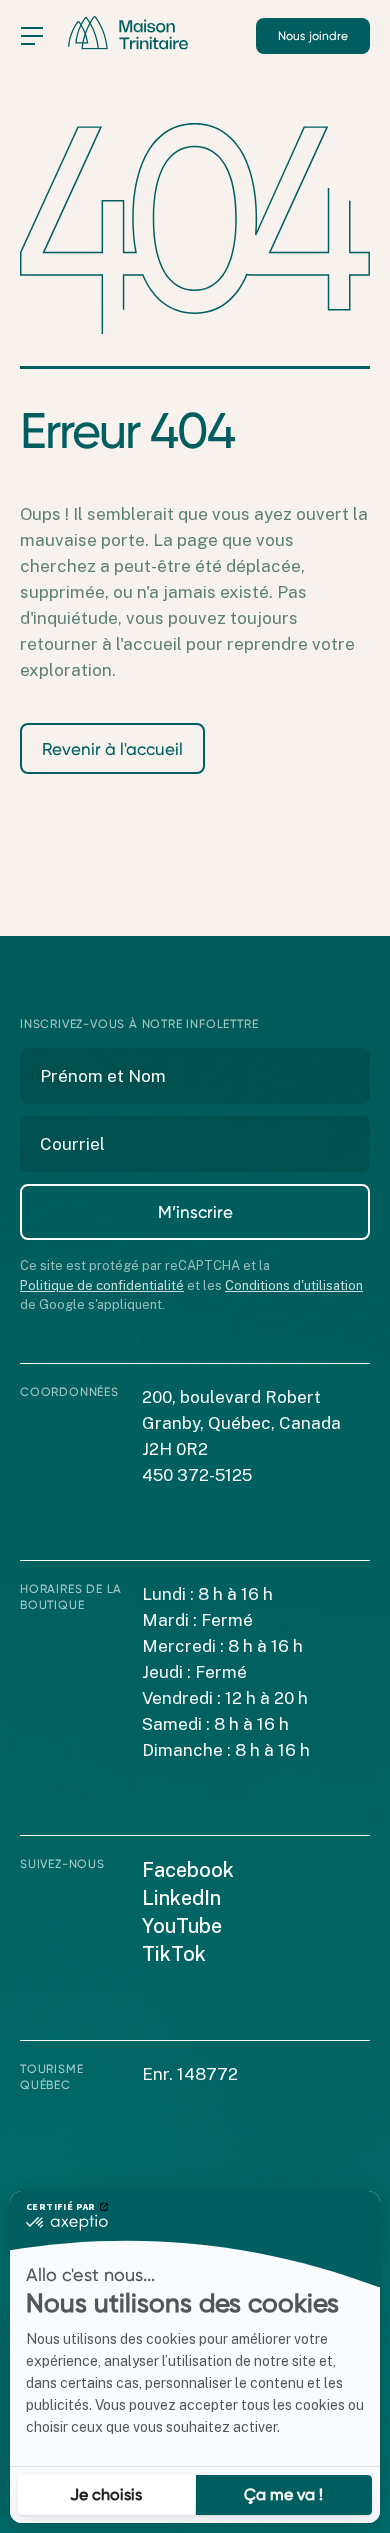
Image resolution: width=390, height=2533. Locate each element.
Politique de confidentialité (102, 1285)
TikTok (174, 1954)
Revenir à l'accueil (112, 749)
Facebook (188, 1870)
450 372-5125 (197, 1475)
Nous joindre (313, 36)
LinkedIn (181, 1898)
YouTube (182, 1926)
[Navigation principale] (32, 36)
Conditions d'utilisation (294, 1285)
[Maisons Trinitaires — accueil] (128, 33)
